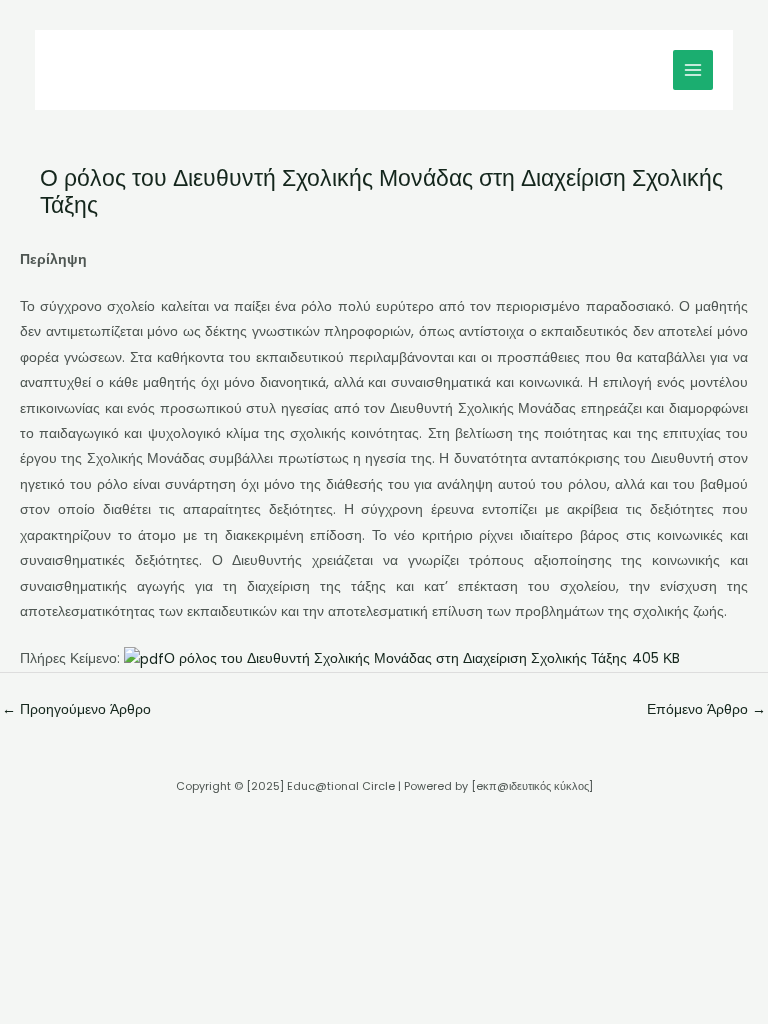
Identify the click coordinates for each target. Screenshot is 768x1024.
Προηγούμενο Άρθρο (76, 709)
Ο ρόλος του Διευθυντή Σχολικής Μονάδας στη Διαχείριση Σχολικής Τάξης (422, 658)
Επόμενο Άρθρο (706, 709)
